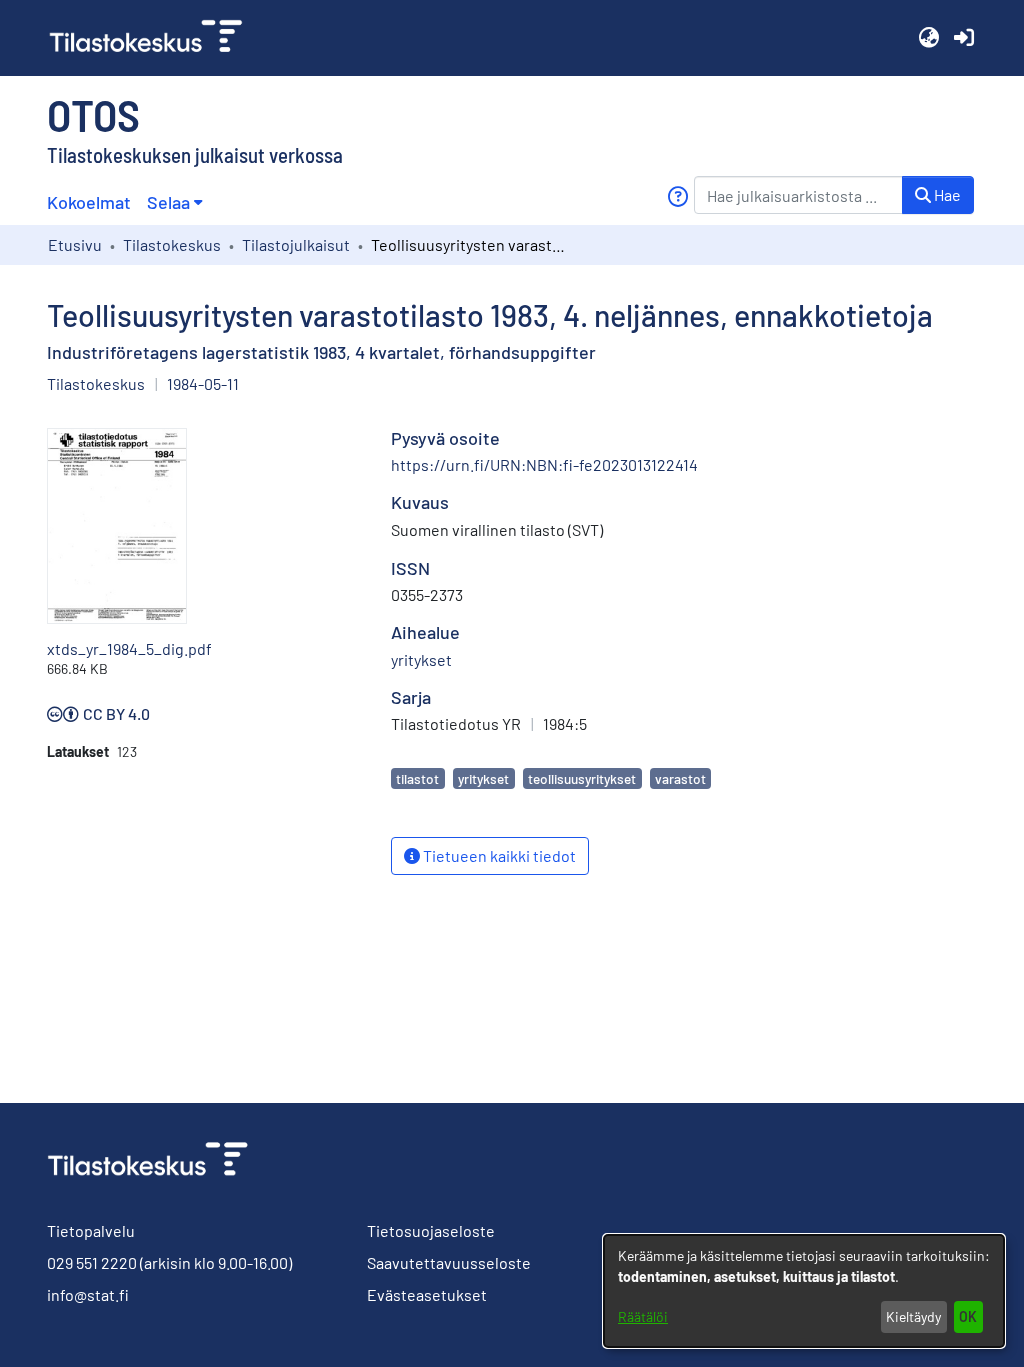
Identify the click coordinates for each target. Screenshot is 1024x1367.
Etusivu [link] (75, 244)
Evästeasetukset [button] (427, 1294)
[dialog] (804, 1291)
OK (968, 1316)
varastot (680, 778)
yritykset (483, 778)
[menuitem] (174, 202)
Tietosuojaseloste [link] (431, 1230)
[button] (928, 38)
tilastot (417, 778)
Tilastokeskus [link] (172, 244)
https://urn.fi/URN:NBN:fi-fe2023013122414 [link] (544, 464)
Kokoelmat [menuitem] (89, 202)
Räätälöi (643, 1316)
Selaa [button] (168, 202)
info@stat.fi (88, 1294)
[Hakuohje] (677, 196)
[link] (154, 38)
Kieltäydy (913, 1316)
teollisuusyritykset (582, 778)
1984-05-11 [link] (203, 383)
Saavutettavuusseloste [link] (449, 1262)
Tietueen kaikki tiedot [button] (498, 855)
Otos (93, 114)
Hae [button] (946, 194)
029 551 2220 (92, 1262)
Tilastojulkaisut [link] (296, 244)
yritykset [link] (421, 659)
